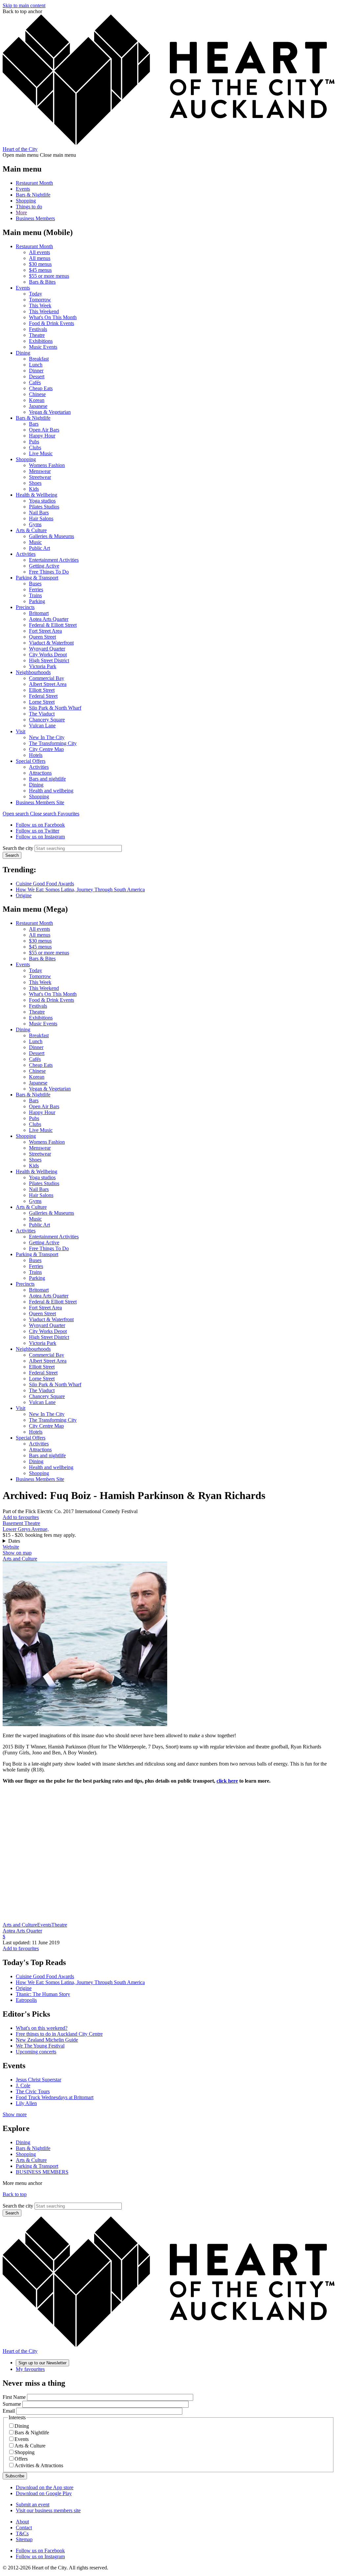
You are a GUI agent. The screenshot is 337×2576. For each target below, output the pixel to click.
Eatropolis (26, 2000)
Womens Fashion (47, 465)
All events (39, 252)
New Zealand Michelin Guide (47, 2040)
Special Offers (31, 761)
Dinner (36, 371)
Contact (24, 2528)
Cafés (35, 382)
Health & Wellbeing (37, 495)
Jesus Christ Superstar (39, 2080)
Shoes (35, 483)
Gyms (35, 524)
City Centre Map (46, 749)
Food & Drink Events (52, 323)
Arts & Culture (31, 530)
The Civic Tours (33, 2091)
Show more (15, 2114)
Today (36, 294)
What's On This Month (53, 317)
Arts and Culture (20, 1559)
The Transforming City (53, 743)
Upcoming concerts (36, 2052)
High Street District (49, 660)
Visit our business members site (48, 2510)
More (21, 212)
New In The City (47, 737)
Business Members (35, 218)
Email (9, 2411)
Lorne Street (42, 702)
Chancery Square (47, 720)
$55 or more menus (49, 276)
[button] (30, 814)
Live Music (41, 453)
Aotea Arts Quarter (49, 619)
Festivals (38, 329)
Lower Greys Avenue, (26, 1529)
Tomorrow (40, 300)
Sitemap (24, 2539)
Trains (35, 595)
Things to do (29, 207)
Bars (34, 424)
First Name (14, 2397)
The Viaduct (42, 714)
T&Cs (22, 2533)
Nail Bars (39, 513)
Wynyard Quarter (47, 649)
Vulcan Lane (42, 726)
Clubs (35, 447)
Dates (14, 1541)
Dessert (37, 376)
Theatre (37, 335)
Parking (37, 601)
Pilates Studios (44, 507)
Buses (35, 584)
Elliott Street (42, 690)
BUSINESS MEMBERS (42, 2172)
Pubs (34, 442)
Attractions (40, 773)
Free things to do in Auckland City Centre (59, 2034)
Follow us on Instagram (40, 837)
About (22, 2522)
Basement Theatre (21, 1523)
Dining (23, 353)
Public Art (39, 548)
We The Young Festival (40, 2046)
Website (11, 1547)
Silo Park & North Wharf (55, 708)
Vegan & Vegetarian (50, 412)
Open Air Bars (44, 430)
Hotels (36, 755)
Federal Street (43, 696)
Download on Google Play (44, 2493)
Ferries (36, 589)
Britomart (39, 613)
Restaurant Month (34, 183)
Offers (21, 2459)
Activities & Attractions (39, 2465)
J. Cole (23, 2085)
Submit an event (33, 2505)
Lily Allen (26, 2103)
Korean (37, 400)
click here (227, 1781)
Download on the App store (45, 2487)
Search (12, 855)
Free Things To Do (49, 572)
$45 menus (40, 270)
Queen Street (42, 637)
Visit (21, 731)
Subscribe (15, 2476)
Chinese (37, 394)
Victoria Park (43, 666)
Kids (34, 489)
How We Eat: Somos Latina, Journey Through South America (80, 890)
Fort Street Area (45, 631)
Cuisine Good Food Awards (45, 884)
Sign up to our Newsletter (42, 2363)
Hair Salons (41, 518)
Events (23, 189)
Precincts (25, 607)
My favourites (30, 2369)
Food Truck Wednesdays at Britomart (55, 2097)
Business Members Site (40, 802)
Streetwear (40, 477)
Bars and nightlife (47, 779)
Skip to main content (24, 5)
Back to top (15, 2194)
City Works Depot (48, 655)
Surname (12, 2404)
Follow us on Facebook (40, 825)
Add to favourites (21, 1517)
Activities (26, 554)
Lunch (36, 365)
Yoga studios (42, 501)
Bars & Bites (42, 282)
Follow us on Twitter (38, 831)
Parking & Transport (37, 578)
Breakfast (39, 359)
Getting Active (44, 566)
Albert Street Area (48, 684)
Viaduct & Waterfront (51, 643)
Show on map (17, 1553)
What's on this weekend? (42, 2028)
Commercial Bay (47, 678)
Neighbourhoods (33, 672)
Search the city (18, 848)
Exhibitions (41, 341)
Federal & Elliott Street (53, 625)
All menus (40, 258)
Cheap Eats (41, 388)
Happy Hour (42, 436)
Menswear (40, 471)
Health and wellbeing (51, 791)
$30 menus (40, 264)
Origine (24, 895)
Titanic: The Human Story (43, 1994)
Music (35, 542)
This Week (40, 305)
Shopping (26, 201)
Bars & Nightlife (33, 195)
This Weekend (44, 311)
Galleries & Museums (52, 536)
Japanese (38, 406)
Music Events (43, 347)
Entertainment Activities (54, 560)
